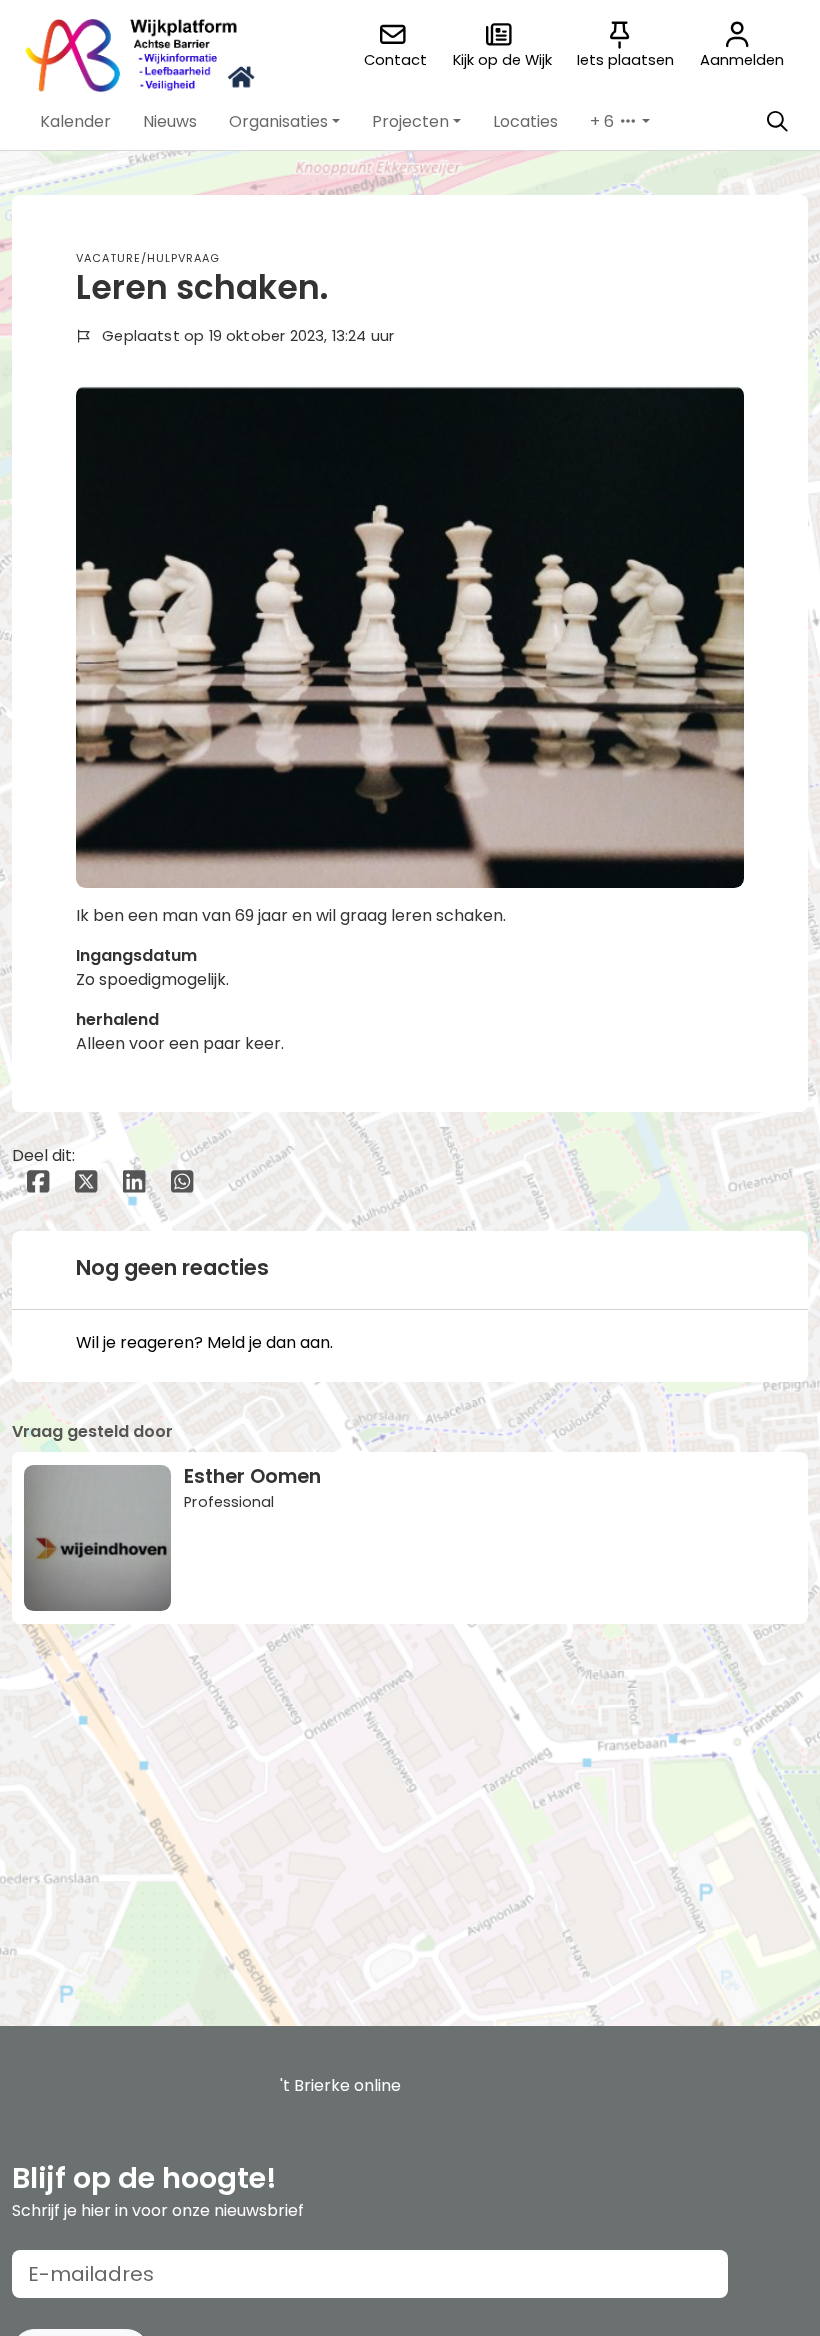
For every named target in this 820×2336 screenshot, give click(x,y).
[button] (75, 122)
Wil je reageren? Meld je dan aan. (204, 1342)
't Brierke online (340, 2085)
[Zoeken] (777, 122)
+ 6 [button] (604, 121)
